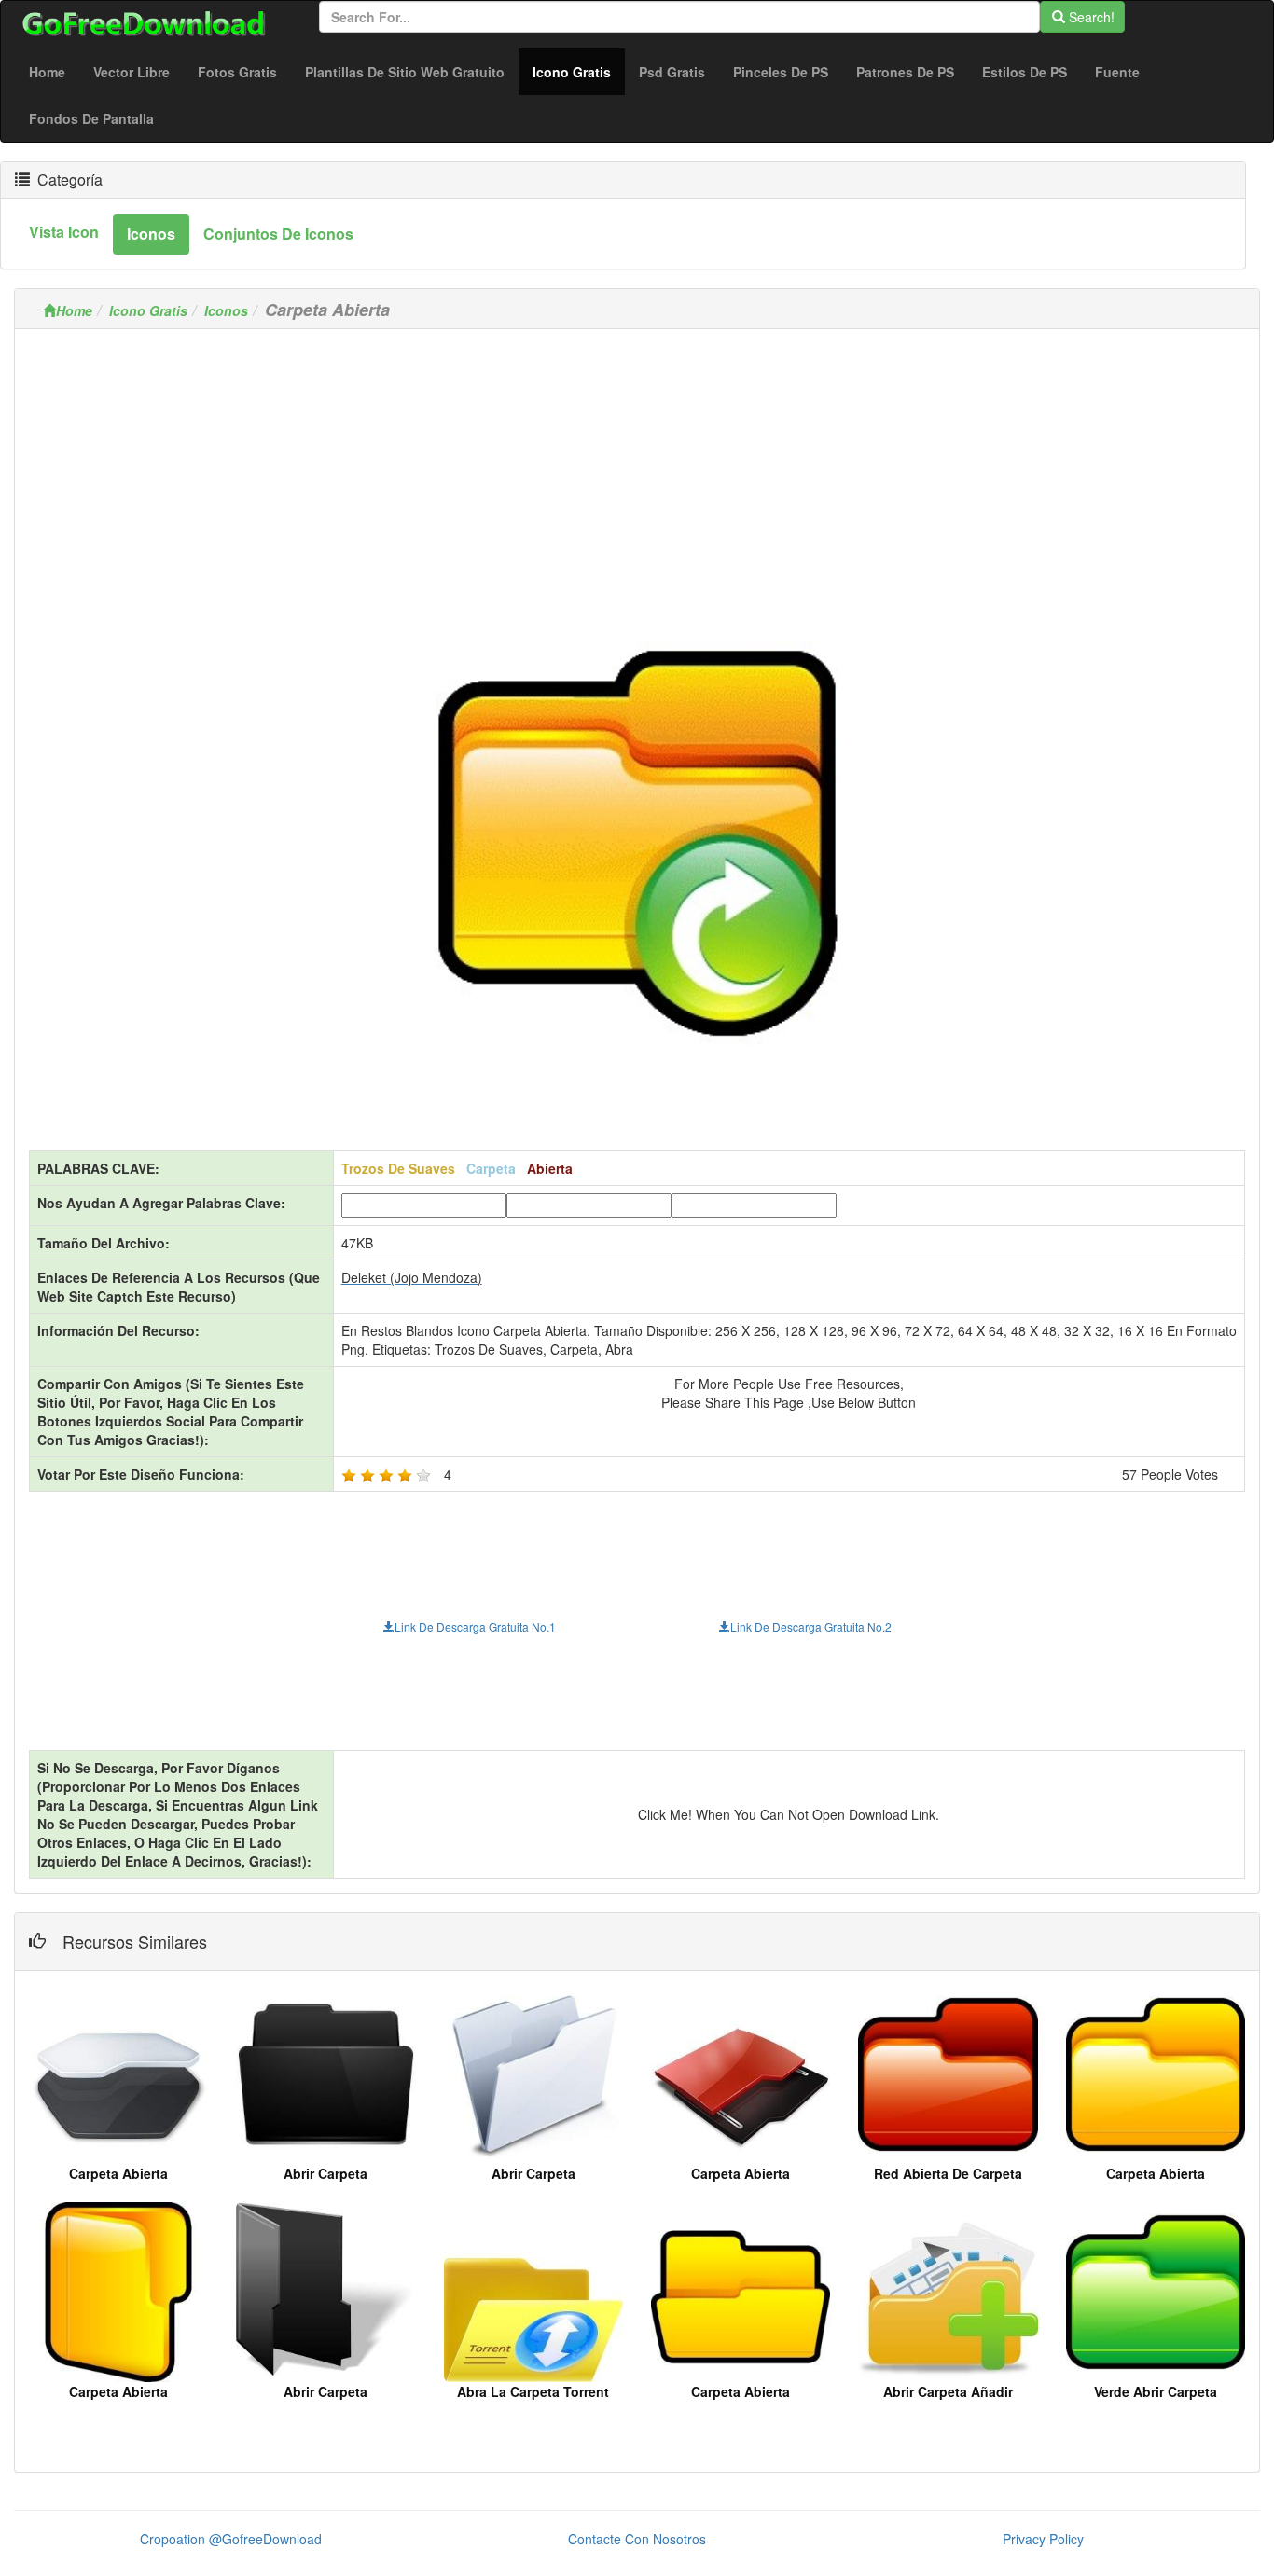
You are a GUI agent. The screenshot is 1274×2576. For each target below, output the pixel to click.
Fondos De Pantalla (91, 118)
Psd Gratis (672, 72)
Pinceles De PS (781, 72)
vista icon (64, 232)
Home (47, 72)
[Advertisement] (637, 474)
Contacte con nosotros (637, 2539)
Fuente (1117, 72)
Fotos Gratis (237, 72)
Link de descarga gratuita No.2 (811, 1626)
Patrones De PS (905, 72)
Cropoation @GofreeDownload (231, 2539)
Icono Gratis (579, 71)
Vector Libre (132, 72)
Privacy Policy (1043, 2539)
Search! (1090, 17)
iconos (151, 234)
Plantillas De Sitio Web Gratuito (405, 72)
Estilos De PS (1025, 72)
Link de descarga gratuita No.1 (475, 1626)
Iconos (226, 310)
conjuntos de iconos (278, 234)
